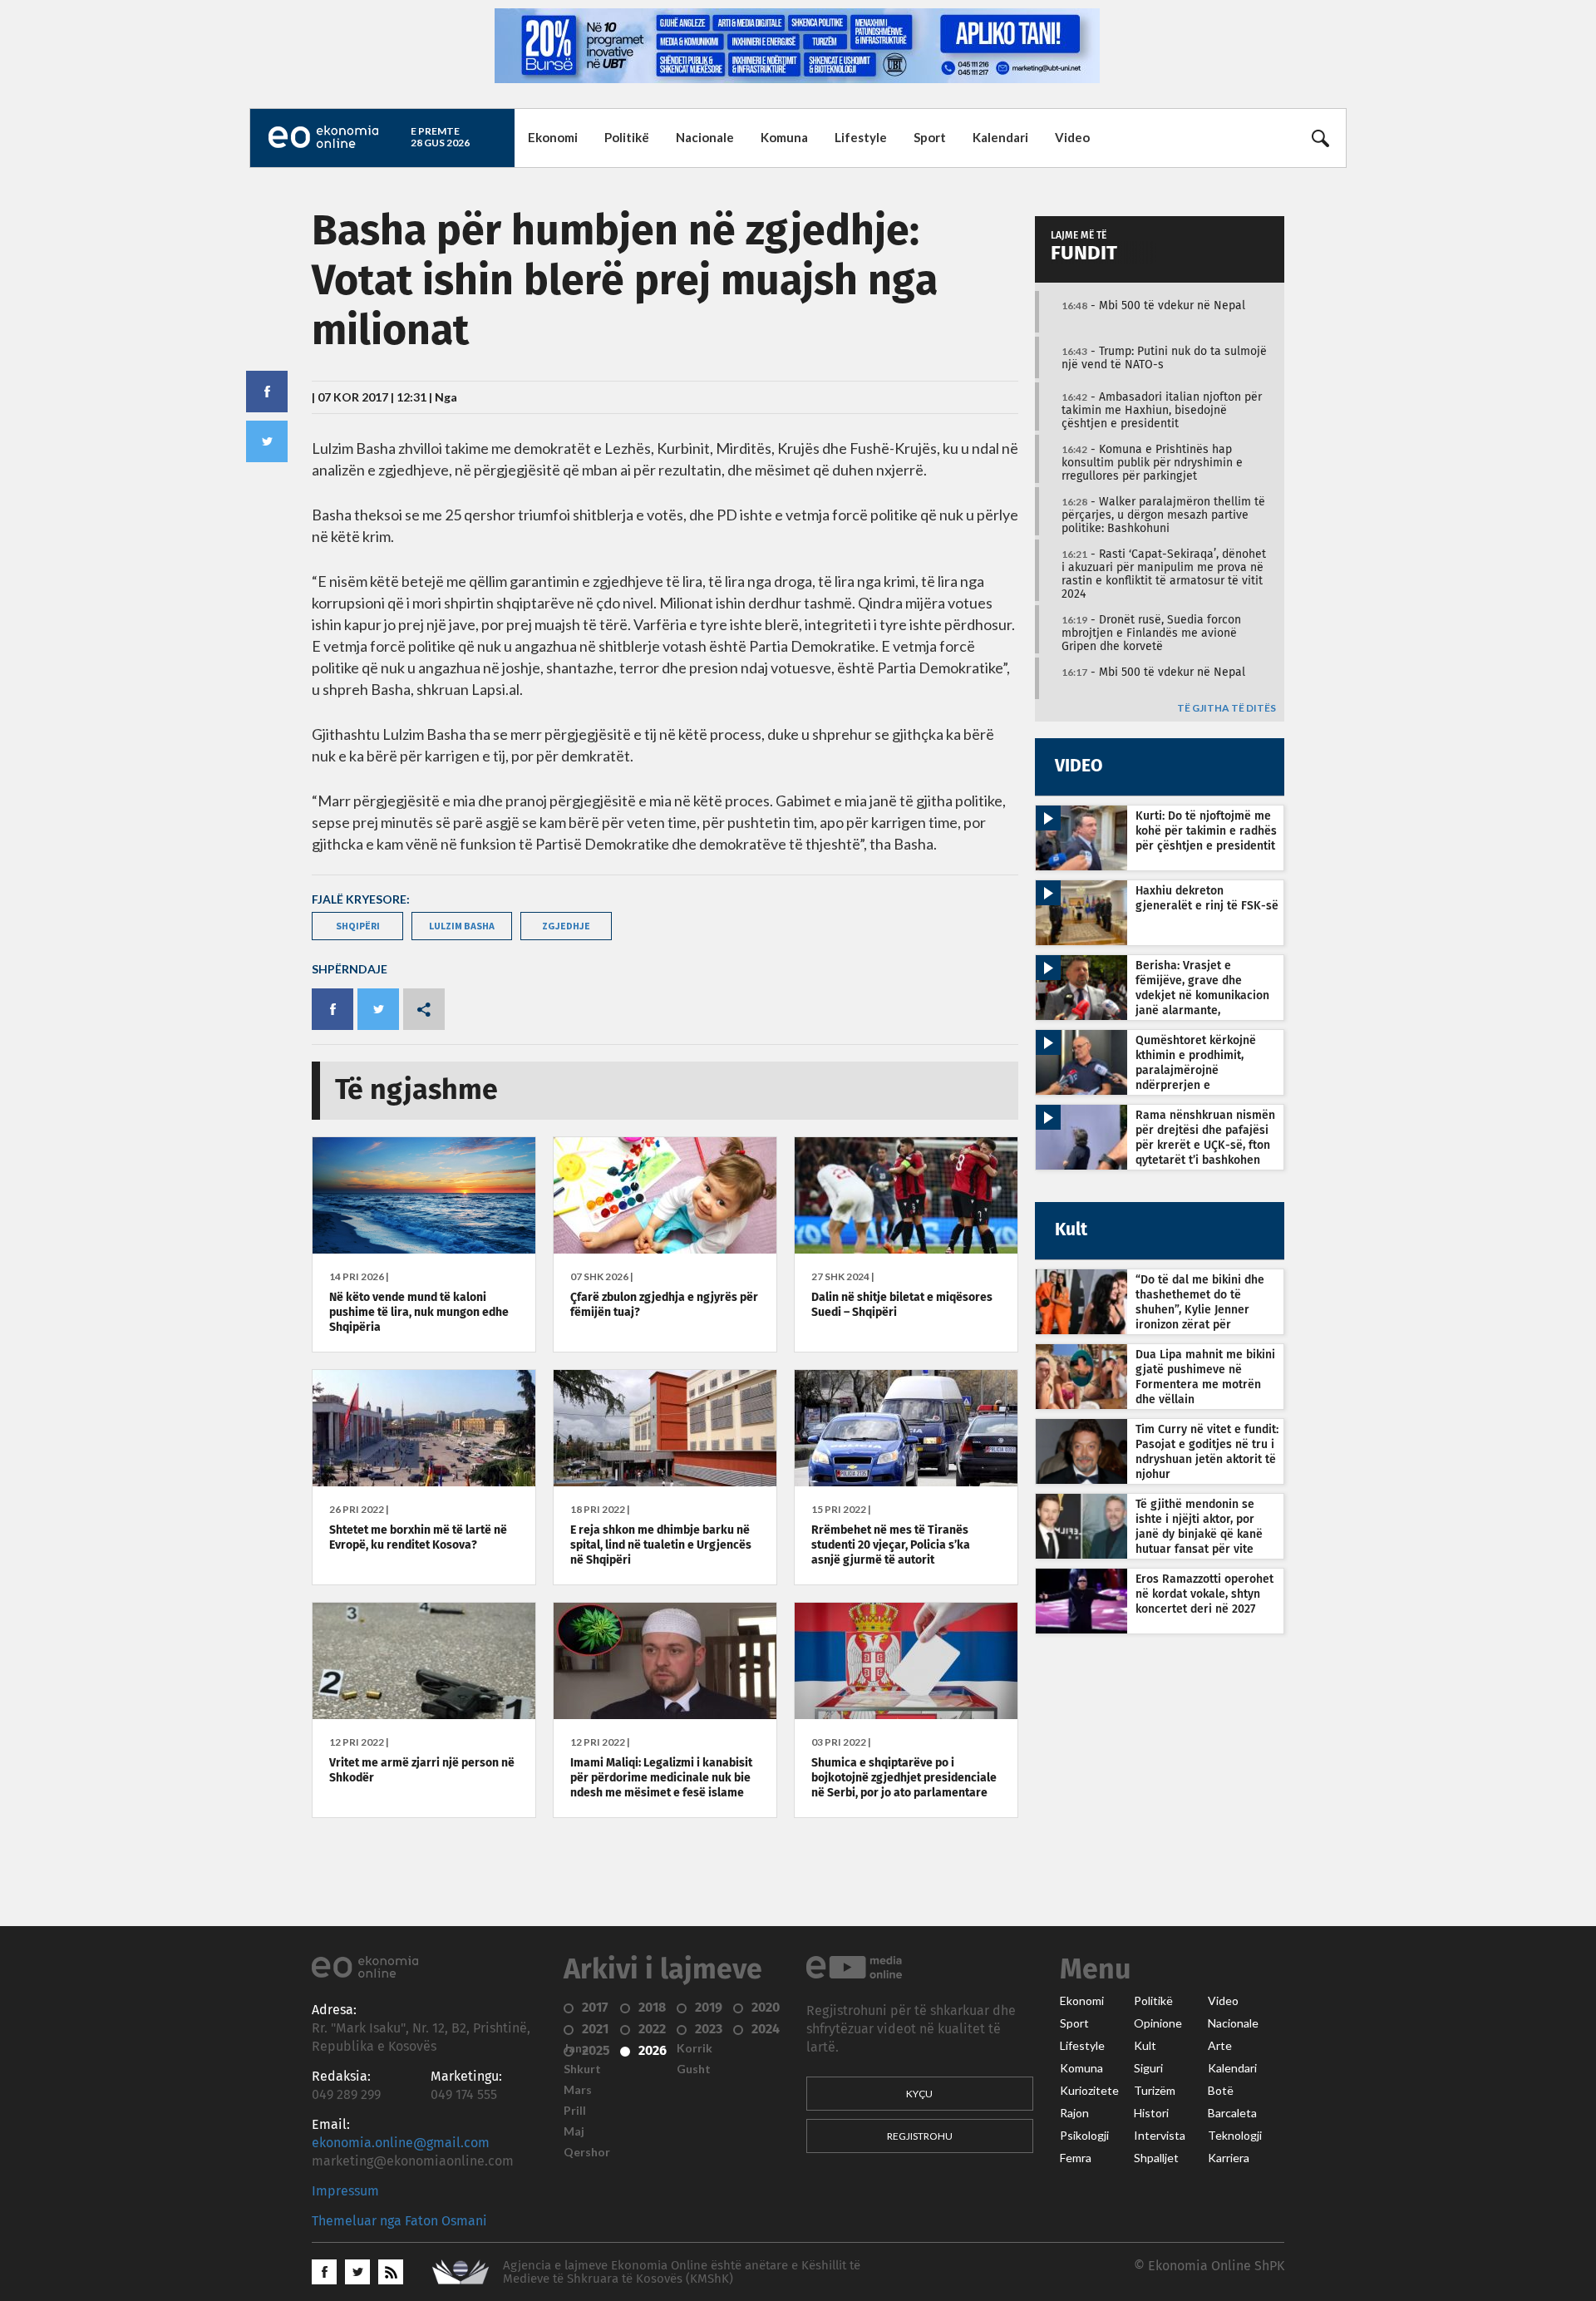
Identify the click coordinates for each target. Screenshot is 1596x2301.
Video (1072, 137)
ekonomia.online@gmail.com (401, 2143)
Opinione (1158, 2023)
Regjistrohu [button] (920, 2136)
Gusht (694, 2069)
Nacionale (705, 137)
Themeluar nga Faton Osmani (399, 2221)
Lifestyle (861, 137)
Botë (1221, 2091)
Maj (574, 2131)
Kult (1145, 2046)
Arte (1220, 2046)
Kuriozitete (1089, 2091)
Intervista (1160, 2136)
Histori (1151, 2113)
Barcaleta (1232, 2113)
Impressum (345, 2191)
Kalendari (1000, 137)
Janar (579, 2048)
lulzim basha (462, 926)
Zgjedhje (566, 926)
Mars (578, 2090)
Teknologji (1235, 2136)
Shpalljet (1156, 2158)
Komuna (784, 137)
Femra (1076, 2158)
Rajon (1074, 2113)
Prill (575, 2111)
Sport (930, 137)
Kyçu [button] (919, 2094)
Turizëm (1155, 2091)
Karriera (1229, 2158)
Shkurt (582, 2069)
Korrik (695, 2048)
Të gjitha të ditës (1227, 709)
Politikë (627, 137)
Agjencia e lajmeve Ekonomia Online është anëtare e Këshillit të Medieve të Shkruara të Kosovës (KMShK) (682, 2272)
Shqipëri (358, 926)
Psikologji (1084, 2136)
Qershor (587, 2152)
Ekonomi (553, 137)
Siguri (1148, 2068)
